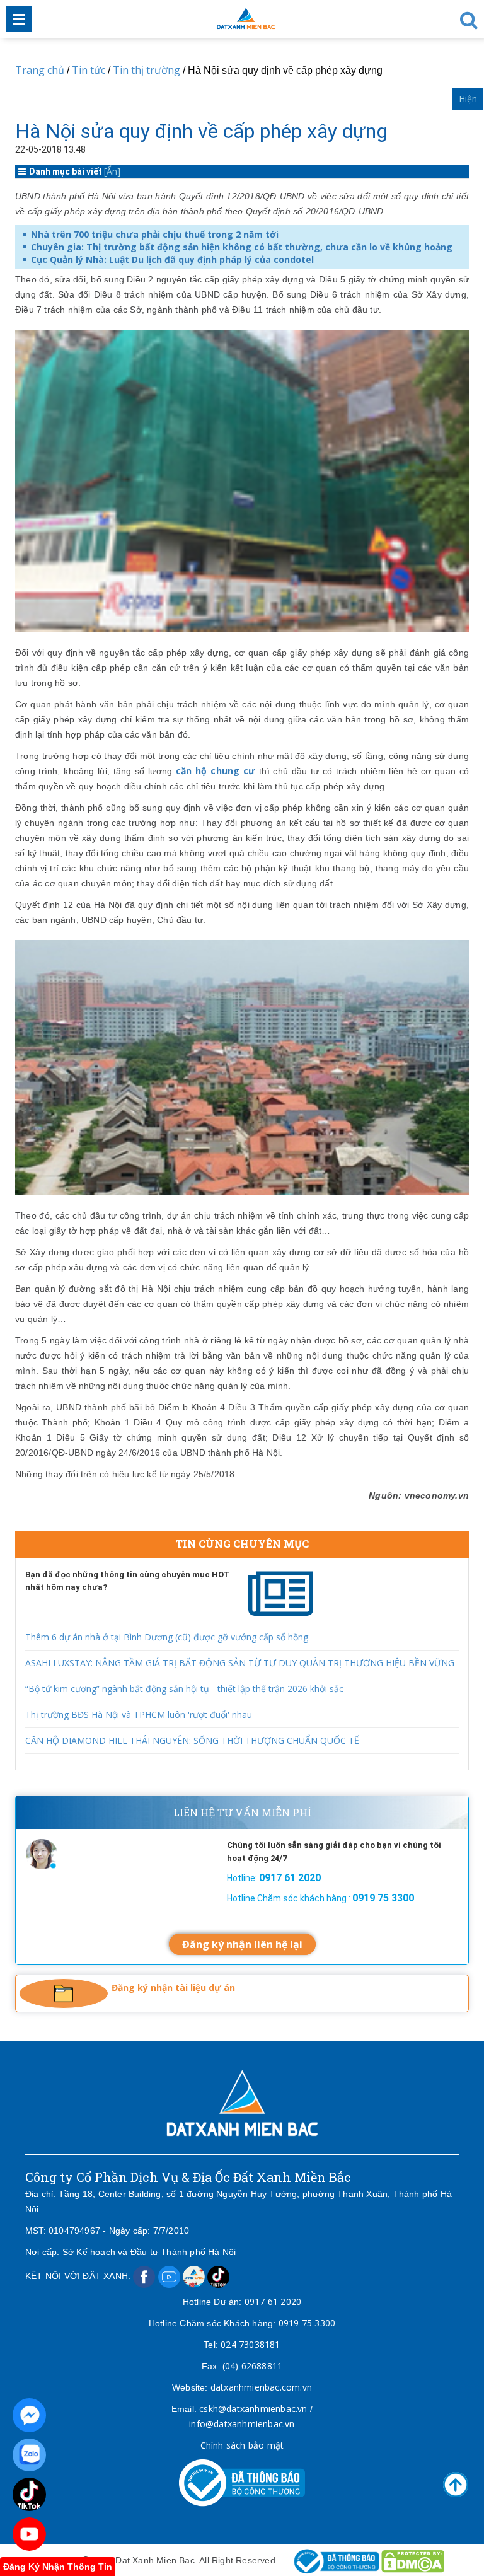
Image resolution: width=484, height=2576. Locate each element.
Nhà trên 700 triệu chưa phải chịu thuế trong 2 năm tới (155, 234)
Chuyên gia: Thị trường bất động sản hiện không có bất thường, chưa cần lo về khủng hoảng (242, 247)
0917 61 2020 (273, 2301)
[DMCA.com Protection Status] (413, 2560)
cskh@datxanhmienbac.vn (253, 2409)
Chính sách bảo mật (242, 2445)
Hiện (468, 99)
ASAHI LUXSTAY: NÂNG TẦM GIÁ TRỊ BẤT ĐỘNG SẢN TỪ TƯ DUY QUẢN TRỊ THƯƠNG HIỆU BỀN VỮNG (240, 1663)
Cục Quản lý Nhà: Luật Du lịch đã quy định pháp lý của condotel (172, 259)
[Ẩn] (112, 171)
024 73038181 (250, 2344)
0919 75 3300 (307, 2323)
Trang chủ (40, 70)
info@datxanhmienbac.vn (242, 2424)
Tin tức (89, 70)
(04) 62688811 (253, 2366)
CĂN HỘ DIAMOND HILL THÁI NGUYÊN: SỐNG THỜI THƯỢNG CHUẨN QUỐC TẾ (192, 1740)
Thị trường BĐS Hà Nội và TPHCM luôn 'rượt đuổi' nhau (139, 1714)
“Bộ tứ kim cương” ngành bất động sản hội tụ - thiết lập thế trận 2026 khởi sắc (184, 1689)
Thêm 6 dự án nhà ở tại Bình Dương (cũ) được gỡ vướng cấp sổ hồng (167, 1637)
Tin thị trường (147, 70)
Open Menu (19, 19)
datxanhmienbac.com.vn (261, 2387)
